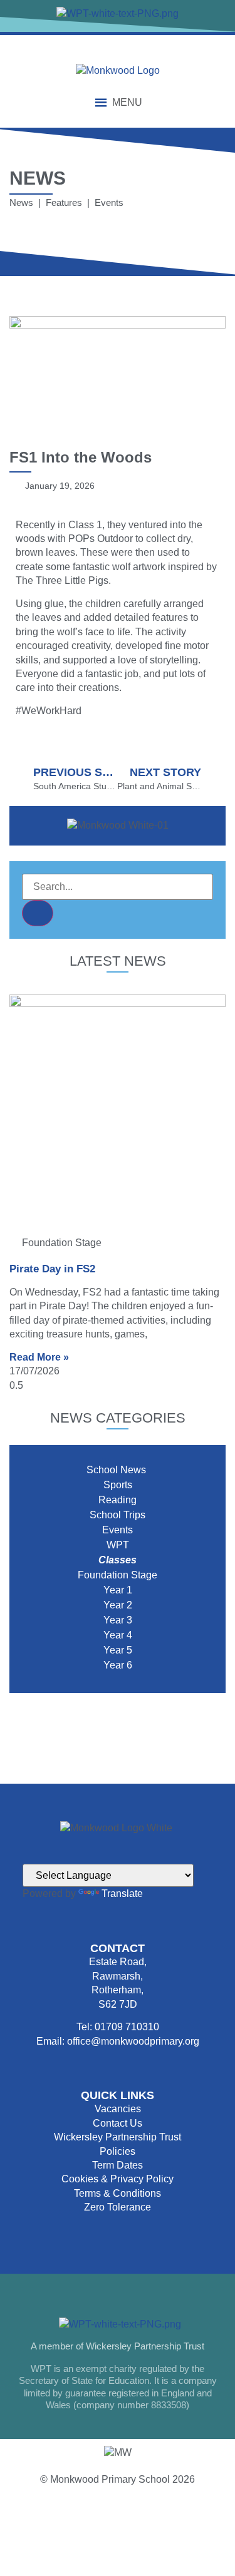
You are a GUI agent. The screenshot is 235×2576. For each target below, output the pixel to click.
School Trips (118, 1515)
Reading (118, 1500)
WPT (118, 1545)
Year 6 (118, 1665)
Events (118, 1530)
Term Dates (118, 2165)
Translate (122, 1894)
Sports (118, 1485)
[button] (127, 103)
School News (118, 1470)
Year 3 (118, 1620)
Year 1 (118, 1590)
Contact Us (118, 2123)
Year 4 (118, 1635)
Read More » (39, 1357)
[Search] (38, 913)
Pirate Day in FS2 (52, 1269)
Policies (118, 2151)
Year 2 (118, 1605)
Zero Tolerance (118, 2207)
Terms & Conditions (118, 2193)
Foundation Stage (118, 1575)
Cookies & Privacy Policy (118, 2179)
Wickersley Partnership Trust (118, 2137)
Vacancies (118, 2109)
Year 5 (118, 1650)
